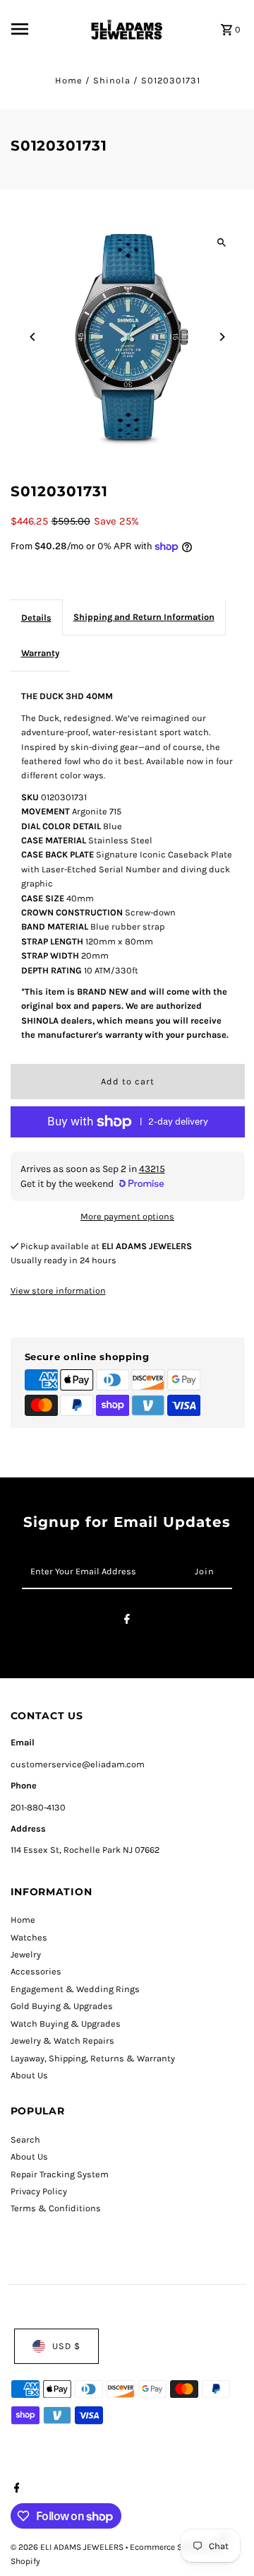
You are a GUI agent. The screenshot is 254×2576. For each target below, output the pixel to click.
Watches (29, 1937)
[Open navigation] (44, 29)
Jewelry (26, 1954)
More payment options (127, 1216)
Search (25, 2139)
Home (69, 80)
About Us (29, 2075)
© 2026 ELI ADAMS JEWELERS (68, 2547)
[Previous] (34, 337)
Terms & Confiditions (56, 2208)
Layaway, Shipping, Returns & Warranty (93, 2058)
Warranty (40, 653)
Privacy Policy (39, 2191)
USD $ (66, 2346)
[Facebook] (127, 1621)
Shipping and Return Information (144, 617)
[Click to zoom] (222, 242)
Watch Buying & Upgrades (66, 2024)
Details (36, 617)
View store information (58, 1290)
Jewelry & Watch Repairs (62, 2041)
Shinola (112, 80)
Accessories (36, 1971)
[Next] (222, 337)
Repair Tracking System (60, 2174)
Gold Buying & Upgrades (62, 2006)
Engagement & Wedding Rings (75, 1989)
